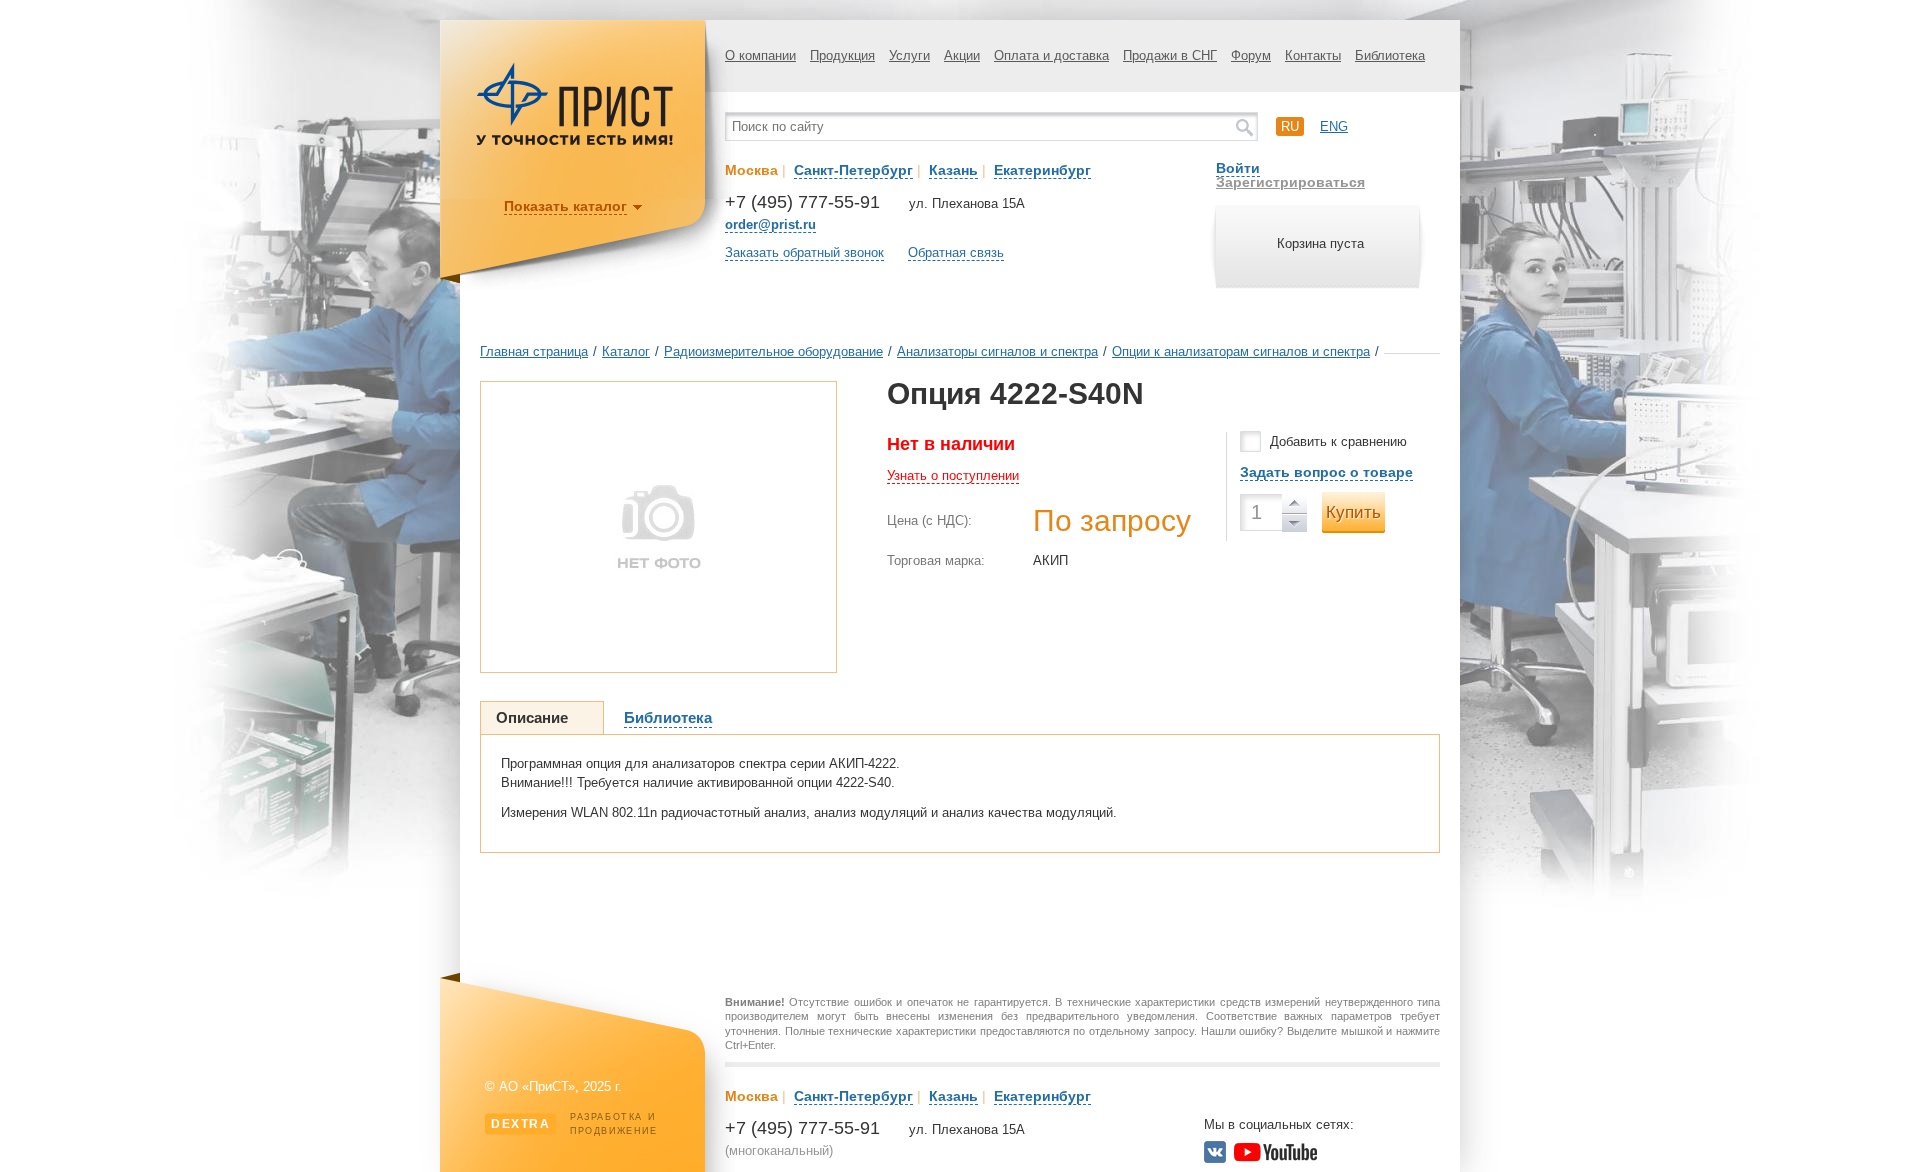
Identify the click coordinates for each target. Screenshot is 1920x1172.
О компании (760, 55)
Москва (751, 170)
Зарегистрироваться (1290, 182)
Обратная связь (956, 252)
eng (1334, 126)
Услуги (909, 55)
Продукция (842, 55)
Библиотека (1390, 55)
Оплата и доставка (1051, 55)
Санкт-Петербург (853, 170)
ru (1290, 126)
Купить (1353, 512)
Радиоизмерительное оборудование (773, 351)
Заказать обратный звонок (804, 252)
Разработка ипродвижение (574, 1124)
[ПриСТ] (575, 142)
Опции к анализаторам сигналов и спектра (1241, 351)
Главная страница (534, 351)
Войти (1238, 168)
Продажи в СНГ (1170, 55)
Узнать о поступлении (953, 475)
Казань (953, 170)
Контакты (1313, 55)
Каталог (626, 351)
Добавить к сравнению (1338, 441)
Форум (1251, 55)
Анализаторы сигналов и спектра (997, 351)
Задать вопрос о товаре (1326, 472)
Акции (962, 55)
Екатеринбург (1042, 170)
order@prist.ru (770, 224)
